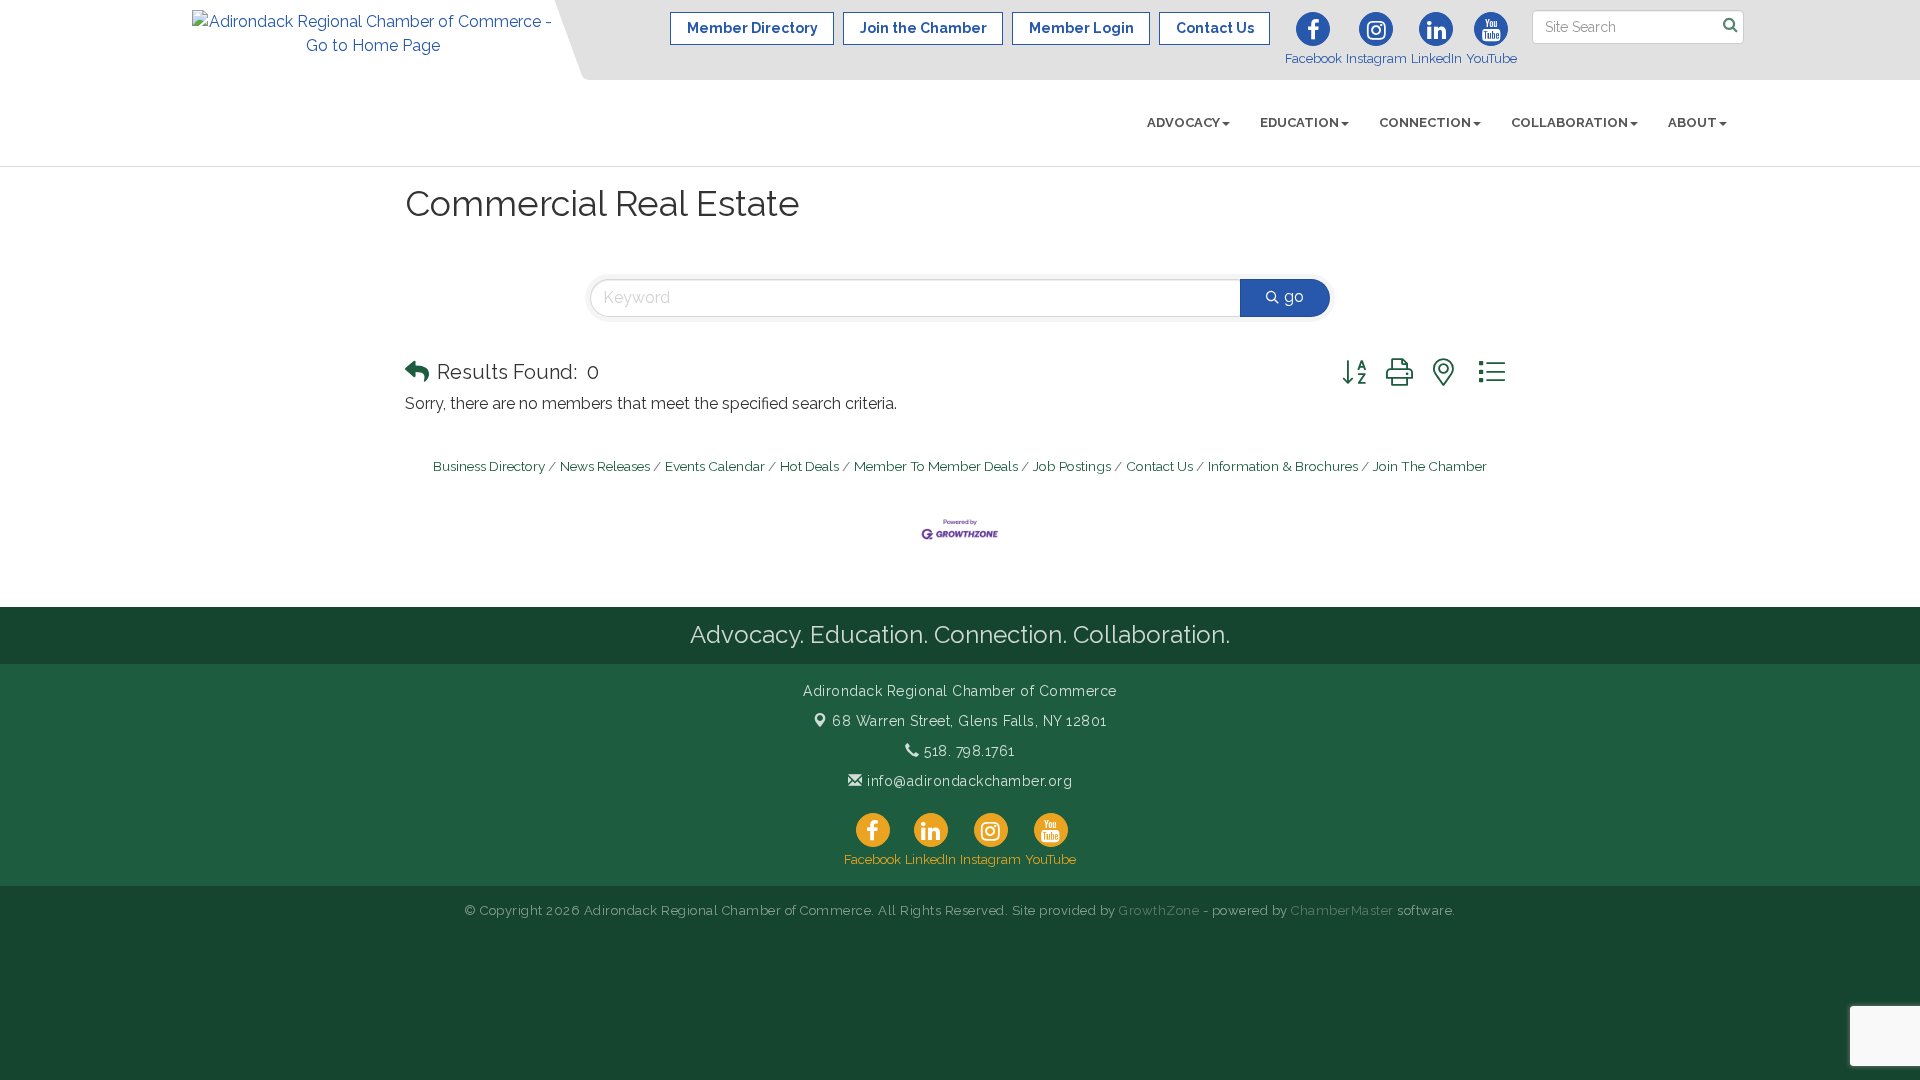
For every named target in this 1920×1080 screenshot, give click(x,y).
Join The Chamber (1430, 466)
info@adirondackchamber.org (967, 781)
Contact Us (1159, 466)
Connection (1425, 122)
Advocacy (1183, 122)
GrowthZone (1159, 910)
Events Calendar (715, 466)
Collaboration (1569, 122)
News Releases (605, 466)
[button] (417, 372)
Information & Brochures (1283, 466)
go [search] (1294, 296)
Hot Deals (809, 466)
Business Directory (489, 466)
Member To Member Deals (936, 466)
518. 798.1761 (967, 751)
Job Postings (1072, 466)
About (1692, 122)
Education (1299, 122)
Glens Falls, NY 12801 (969, 721)
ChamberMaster (1342, 910)
